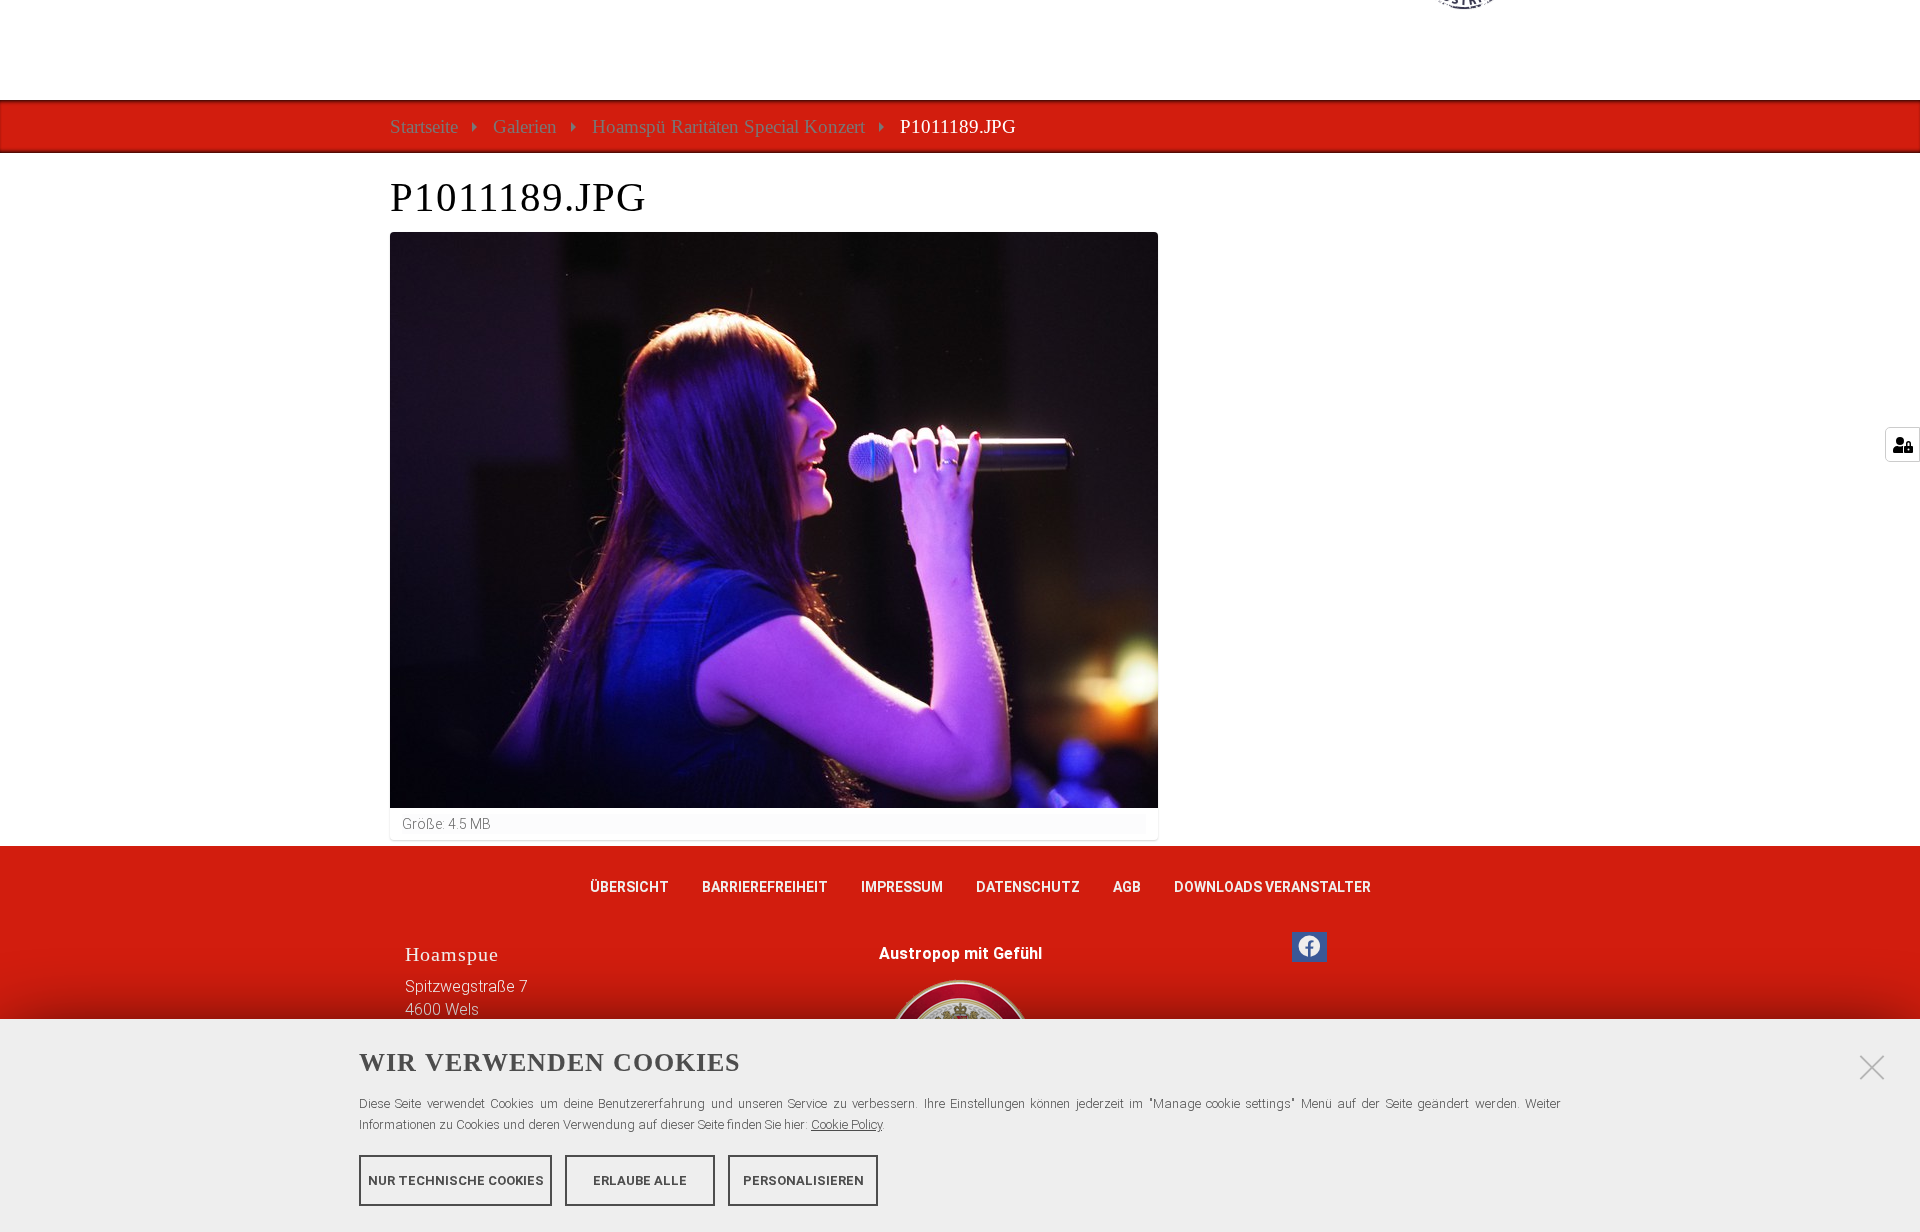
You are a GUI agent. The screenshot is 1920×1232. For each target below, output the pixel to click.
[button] (1309, 947)
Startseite (424, 126)
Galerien (525, 126)
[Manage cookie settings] (1902, 444)
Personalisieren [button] (803, 1179)
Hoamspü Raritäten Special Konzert (728, 126)
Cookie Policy (846, 1124)
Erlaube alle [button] (640, 1179)
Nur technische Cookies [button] (456, 1179)
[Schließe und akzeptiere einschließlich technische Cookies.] (1872, 1067)
